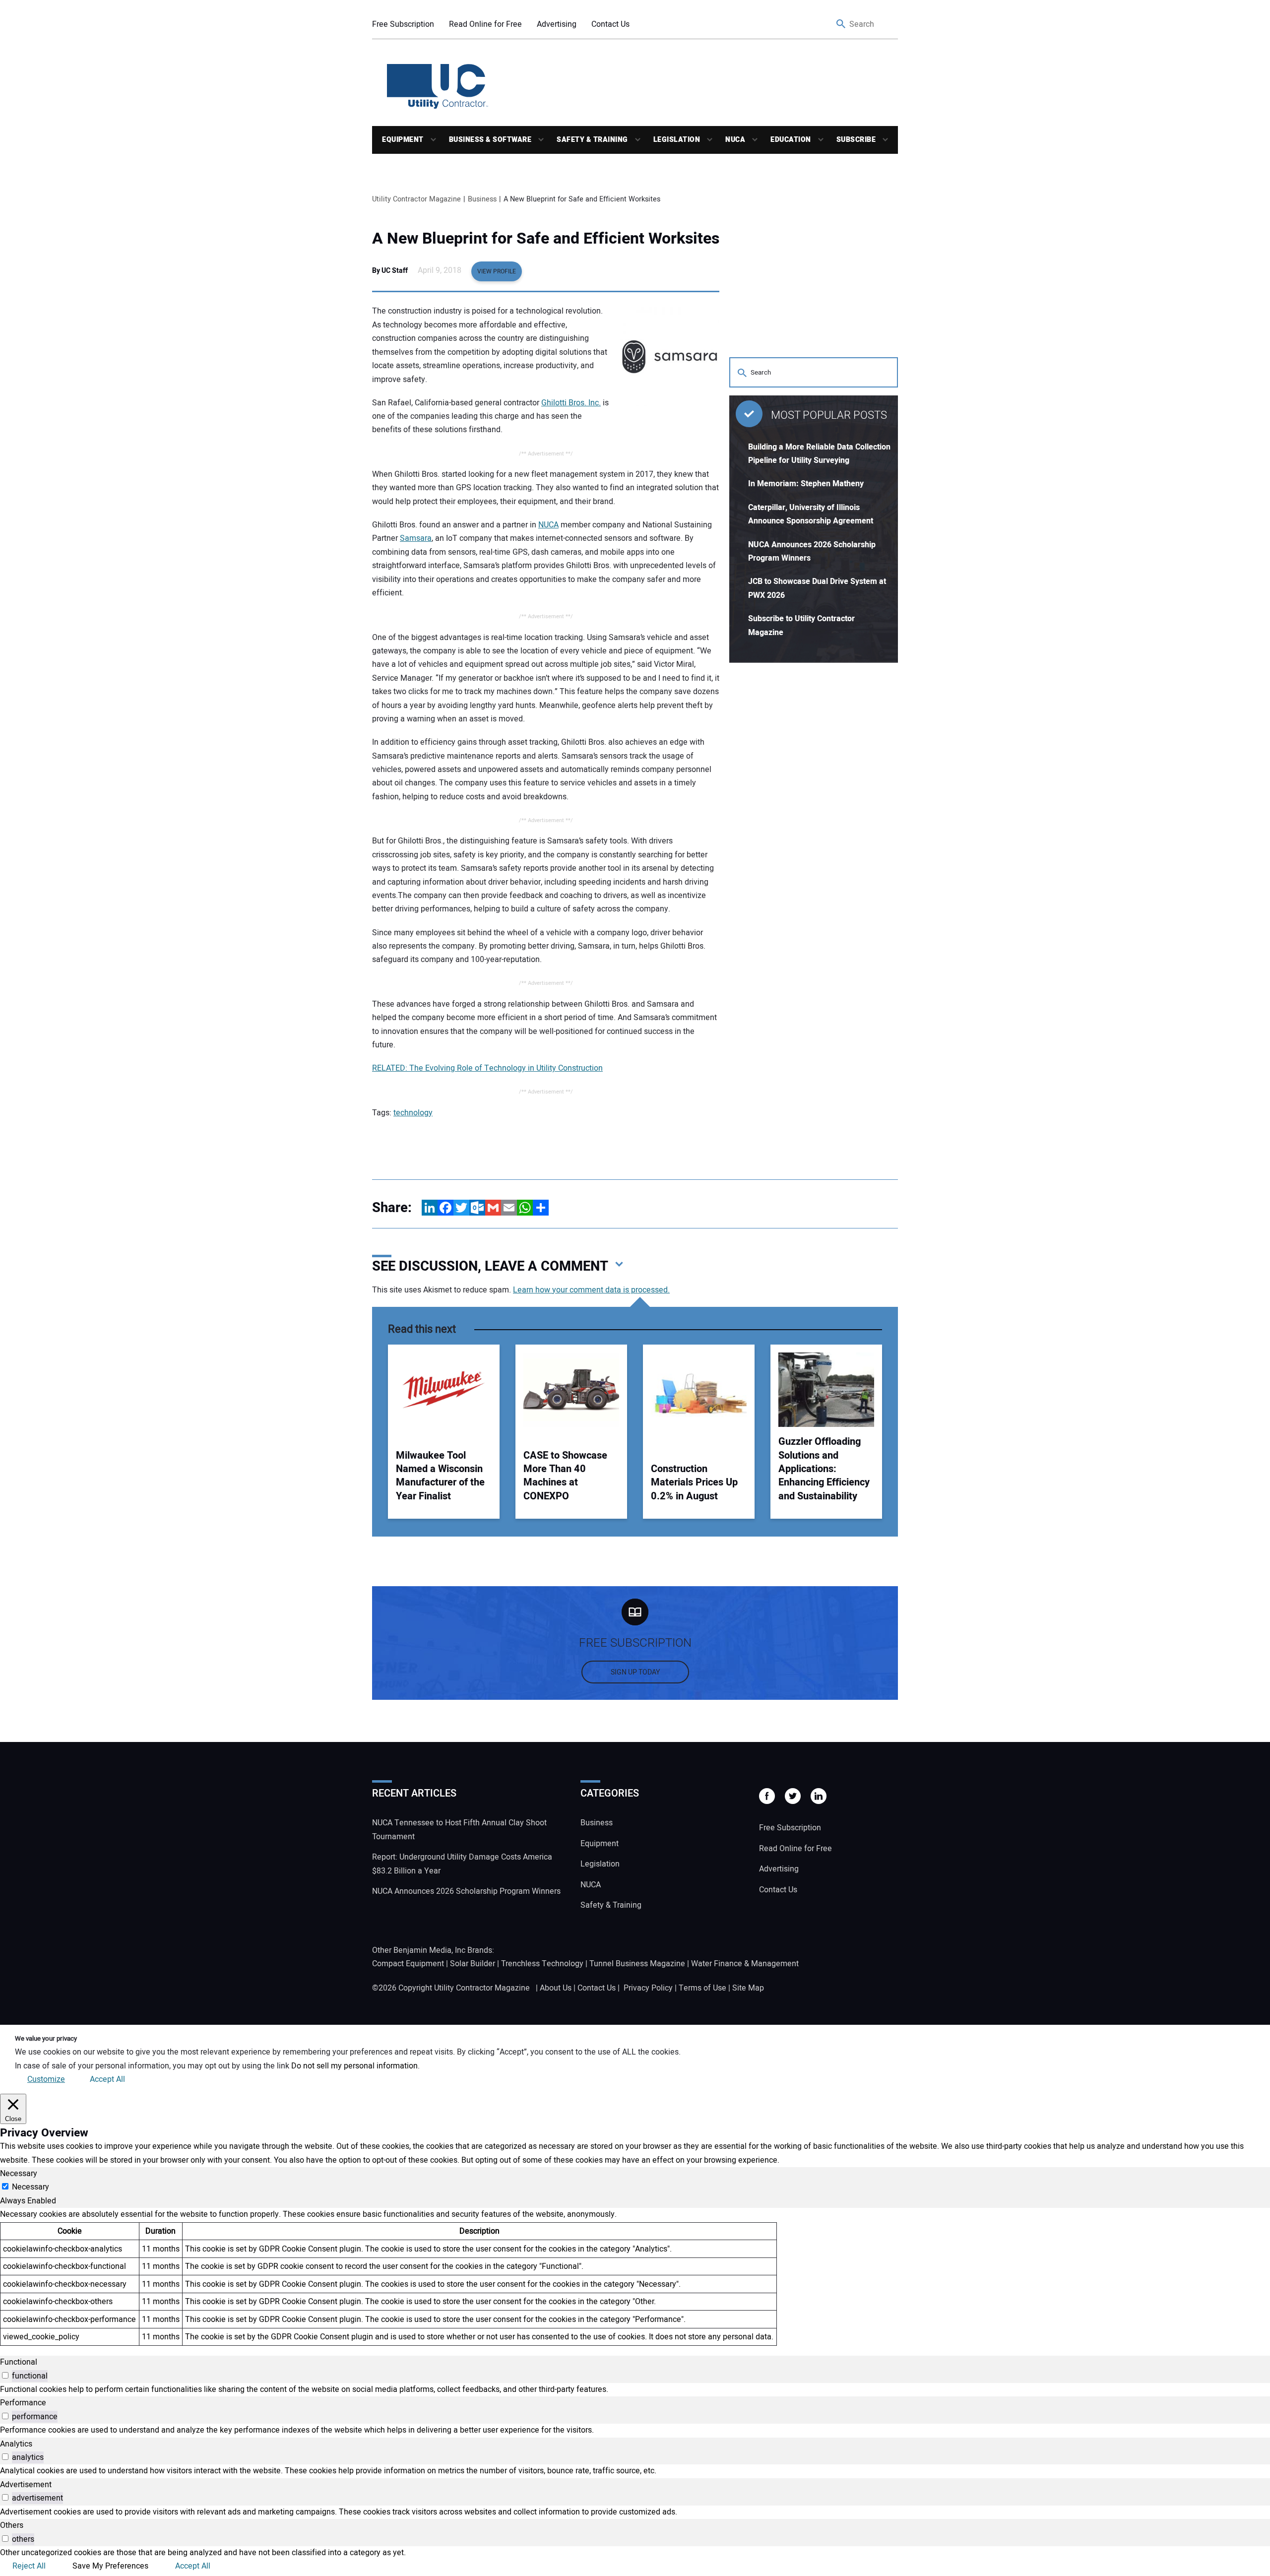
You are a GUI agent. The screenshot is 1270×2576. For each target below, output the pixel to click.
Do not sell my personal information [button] (354, 2066)
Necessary (31, 2187)
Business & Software (490, 140)
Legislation (677, 140)
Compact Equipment (408, 1964)
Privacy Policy (648, 1988)
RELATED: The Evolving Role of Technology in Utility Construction (487, 1068)
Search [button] (841, 25)
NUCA (735, 140)
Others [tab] (12, 2525)
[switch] (5, 2375)
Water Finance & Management (745, 1964)
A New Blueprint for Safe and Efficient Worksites (546, 239)
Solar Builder (473, 1964)
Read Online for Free (485, 24)
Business (597, 1823)
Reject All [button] (29, 2566)
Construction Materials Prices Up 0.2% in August (694, 1482)
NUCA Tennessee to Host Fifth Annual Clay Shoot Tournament (459, 1830)
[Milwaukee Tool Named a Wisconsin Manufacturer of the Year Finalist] (444, 1390)
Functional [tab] (19, 2362)
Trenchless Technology (542, 1964)
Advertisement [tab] (26, 2485)
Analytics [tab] (16, 2444)
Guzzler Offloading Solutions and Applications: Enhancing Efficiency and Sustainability (824, 1469)
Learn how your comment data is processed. (591, 1290)
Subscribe (856, 140)
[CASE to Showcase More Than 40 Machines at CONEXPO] (571, 1390)
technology (413, 1113)
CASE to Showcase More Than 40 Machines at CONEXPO (565, 1476)
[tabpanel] (635, 2277)
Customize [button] (46, 2079)
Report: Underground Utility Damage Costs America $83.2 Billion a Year (462, 1864)
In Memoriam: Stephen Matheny (806, 484)
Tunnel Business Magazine (637, 1964)
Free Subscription (403, 24)
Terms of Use (702, 1988)
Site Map (748, 1988)
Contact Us (610, 24)
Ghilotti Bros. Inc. (571, 403)
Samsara (416, 538)
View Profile (497, 271)
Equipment (403, 140)
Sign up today (635, 1672)
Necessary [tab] (19, 2174)
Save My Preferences (110, 2566)
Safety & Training (592, 140)
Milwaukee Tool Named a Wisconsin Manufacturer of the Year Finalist (440, 1476)
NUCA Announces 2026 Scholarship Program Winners (466, 1891)
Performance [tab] (23, 2403)
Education (791, 140)
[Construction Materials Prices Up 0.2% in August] (699, 1390)
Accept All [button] (107, 2079)
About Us (556, 1988)
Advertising (557, 24)
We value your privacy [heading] (46, 2039)
